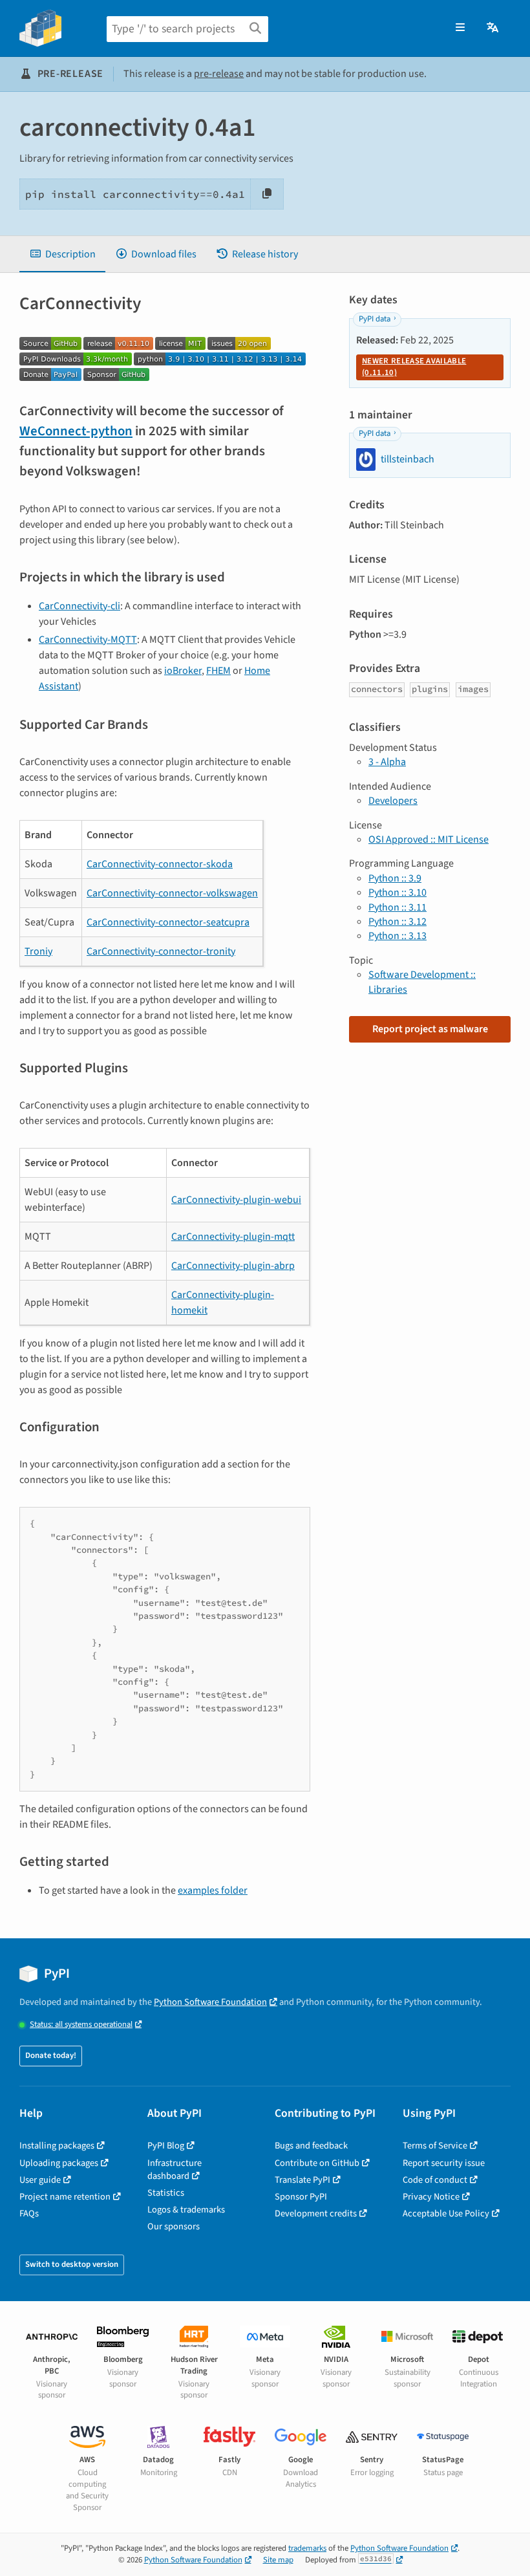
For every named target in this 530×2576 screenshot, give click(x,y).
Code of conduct (435, 2180)
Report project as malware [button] (430, 1029)
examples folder (213, 1890)
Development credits (316, 2213)
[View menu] (460, 28)
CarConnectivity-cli (79, 606)
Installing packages (57, 2146)
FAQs (29, 2213)
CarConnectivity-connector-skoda (160, 864)
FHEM (218, 671)
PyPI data (375, 319)
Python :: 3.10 (397, 893)
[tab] (62, 254)
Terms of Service (435, 2146)
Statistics (166, 2193)
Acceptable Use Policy (446, 2213)
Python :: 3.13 (397, 936)
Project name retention (65, 2197)
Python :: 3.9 (395, 878)
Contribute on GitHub (317, 2163)
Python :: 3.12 (397, 922)
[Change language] (493, 28)
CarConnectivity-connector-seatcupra (168, 922)
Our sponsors (174, 2226)
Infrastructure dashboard (175, 2170)
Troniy (38, 951)
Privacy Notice (431, 2197)
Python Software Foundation (210, 2002)
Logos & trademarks (186, 2210)
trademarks (307, 2548)
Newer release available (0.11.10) (414, 367)
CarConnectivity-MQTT (88, 640)
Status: (81, 2025)
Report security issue (444, 2163)
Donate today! (51, 2055)
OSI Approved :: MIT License (429, 839)
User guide (40, 2180)
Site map (278, 2560)
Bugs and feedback (311, 2146)
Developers (393, 801)
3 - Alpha (387, 762)
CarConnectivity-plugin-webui (236, 1200)
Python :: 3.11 (397, 907)
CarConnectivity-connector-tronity (161, 951)
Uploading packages (59, 2163)
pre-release (219, 74)
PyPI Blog (166, 2146)
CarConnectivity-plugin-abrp (233, 1266)
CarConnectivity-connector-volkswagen (172, 893)
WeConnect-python (76, 431)
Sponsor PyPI (301, 2197)
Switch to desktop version (72, 2264)
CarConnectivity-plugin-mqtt (233, 1237)
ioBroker (183, 671)
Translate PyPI (302, 2180)
